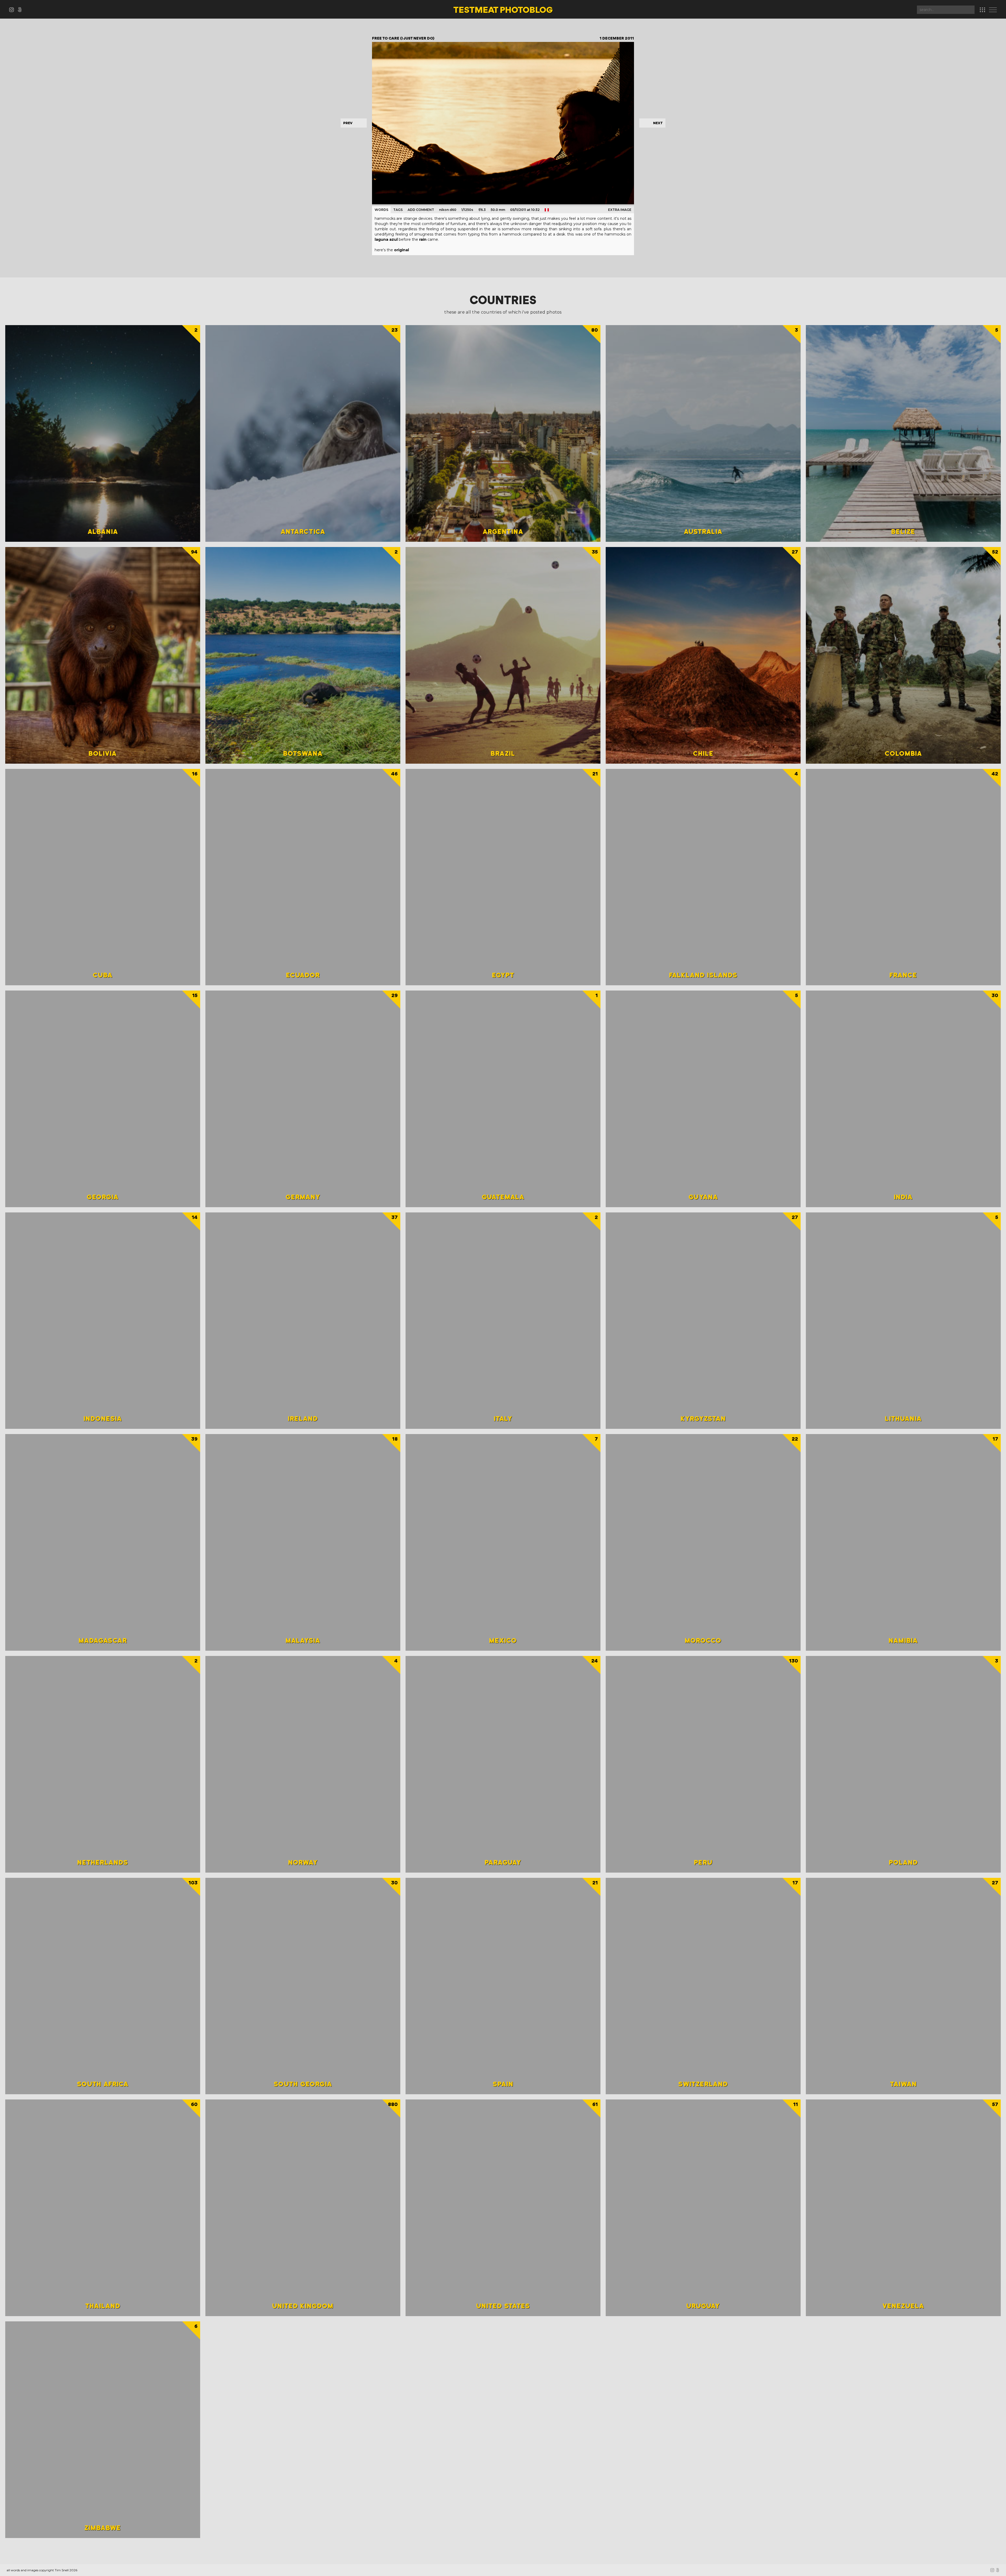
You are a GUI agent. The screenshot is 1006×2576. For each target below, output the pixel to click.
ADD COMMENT (421, 210)
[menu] (994, 10)
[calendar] (982, 10)
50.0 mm (498, 210)
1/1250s (467, 210)
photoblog (503, 10)
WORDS (381, 210)
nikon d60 (448, 210)
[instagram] (13, 11)
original (401, 250)
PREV (348, 123)
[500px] (21, 11)
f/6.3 (482, 210)
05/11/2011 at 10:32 (525, 210)
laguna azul (386, 239)
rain (423, 239)
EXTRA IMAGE (620, 210)
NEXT (658, 123)
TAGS (398, 210)
